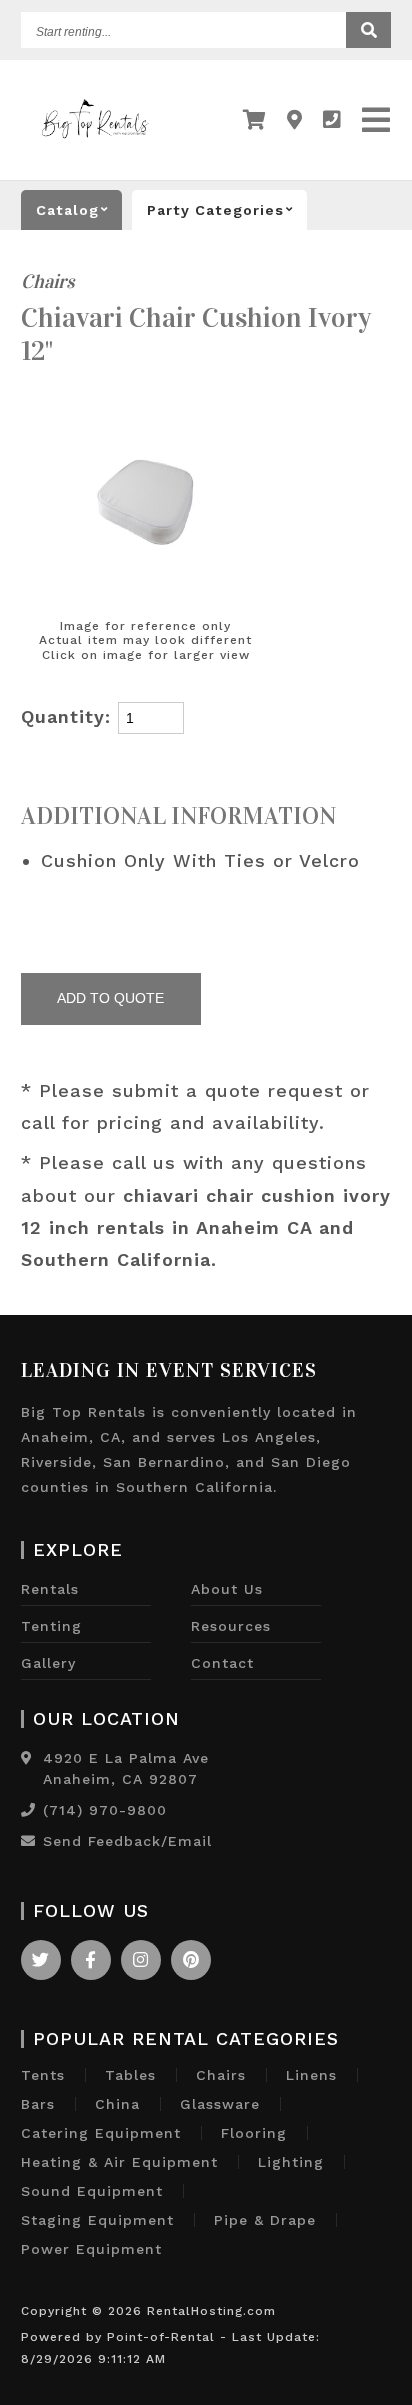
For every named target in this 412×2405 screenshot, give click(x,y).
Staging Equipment (97, 2220)
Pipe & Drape (265, 2220)
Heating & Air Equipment (119, 2162)
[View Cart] (255, 120)
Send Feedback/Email (127, 1841)
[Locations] (295, 120)
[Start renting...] (368, 30)
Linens (311, 2075)
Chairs (48, 281)
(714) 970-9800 (105, 1810)
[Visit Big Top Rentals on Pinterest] (191, 1960)
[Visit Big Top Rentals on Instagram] (141, 1960)
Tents (43, 2075)
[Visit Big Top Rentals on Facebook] (91, 1960)
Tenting (51, 1626)
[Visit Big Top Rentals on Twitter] (41, 1960)
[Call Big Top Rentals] (332, 120)
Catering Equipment (101, 2133)
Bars (38, 2104)
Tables (130, 2075)
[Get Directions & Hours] (27, 1758)
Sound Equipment (92, 2191)
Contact (222, 1663)
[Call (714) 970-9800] (28, 1810)
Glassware (220, 2104)
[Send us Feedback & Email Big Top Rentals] (28, 1841)
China (117, 2104)
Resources (231, 1626)
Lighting (291, 2162)
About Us (227, 1589)
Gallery (48, 1663)
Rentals (50, 1589)
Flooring (254, 2133)
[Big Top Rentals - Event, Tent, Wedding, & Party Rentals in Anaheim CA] (95, 144)
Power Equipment (91, 2249)
